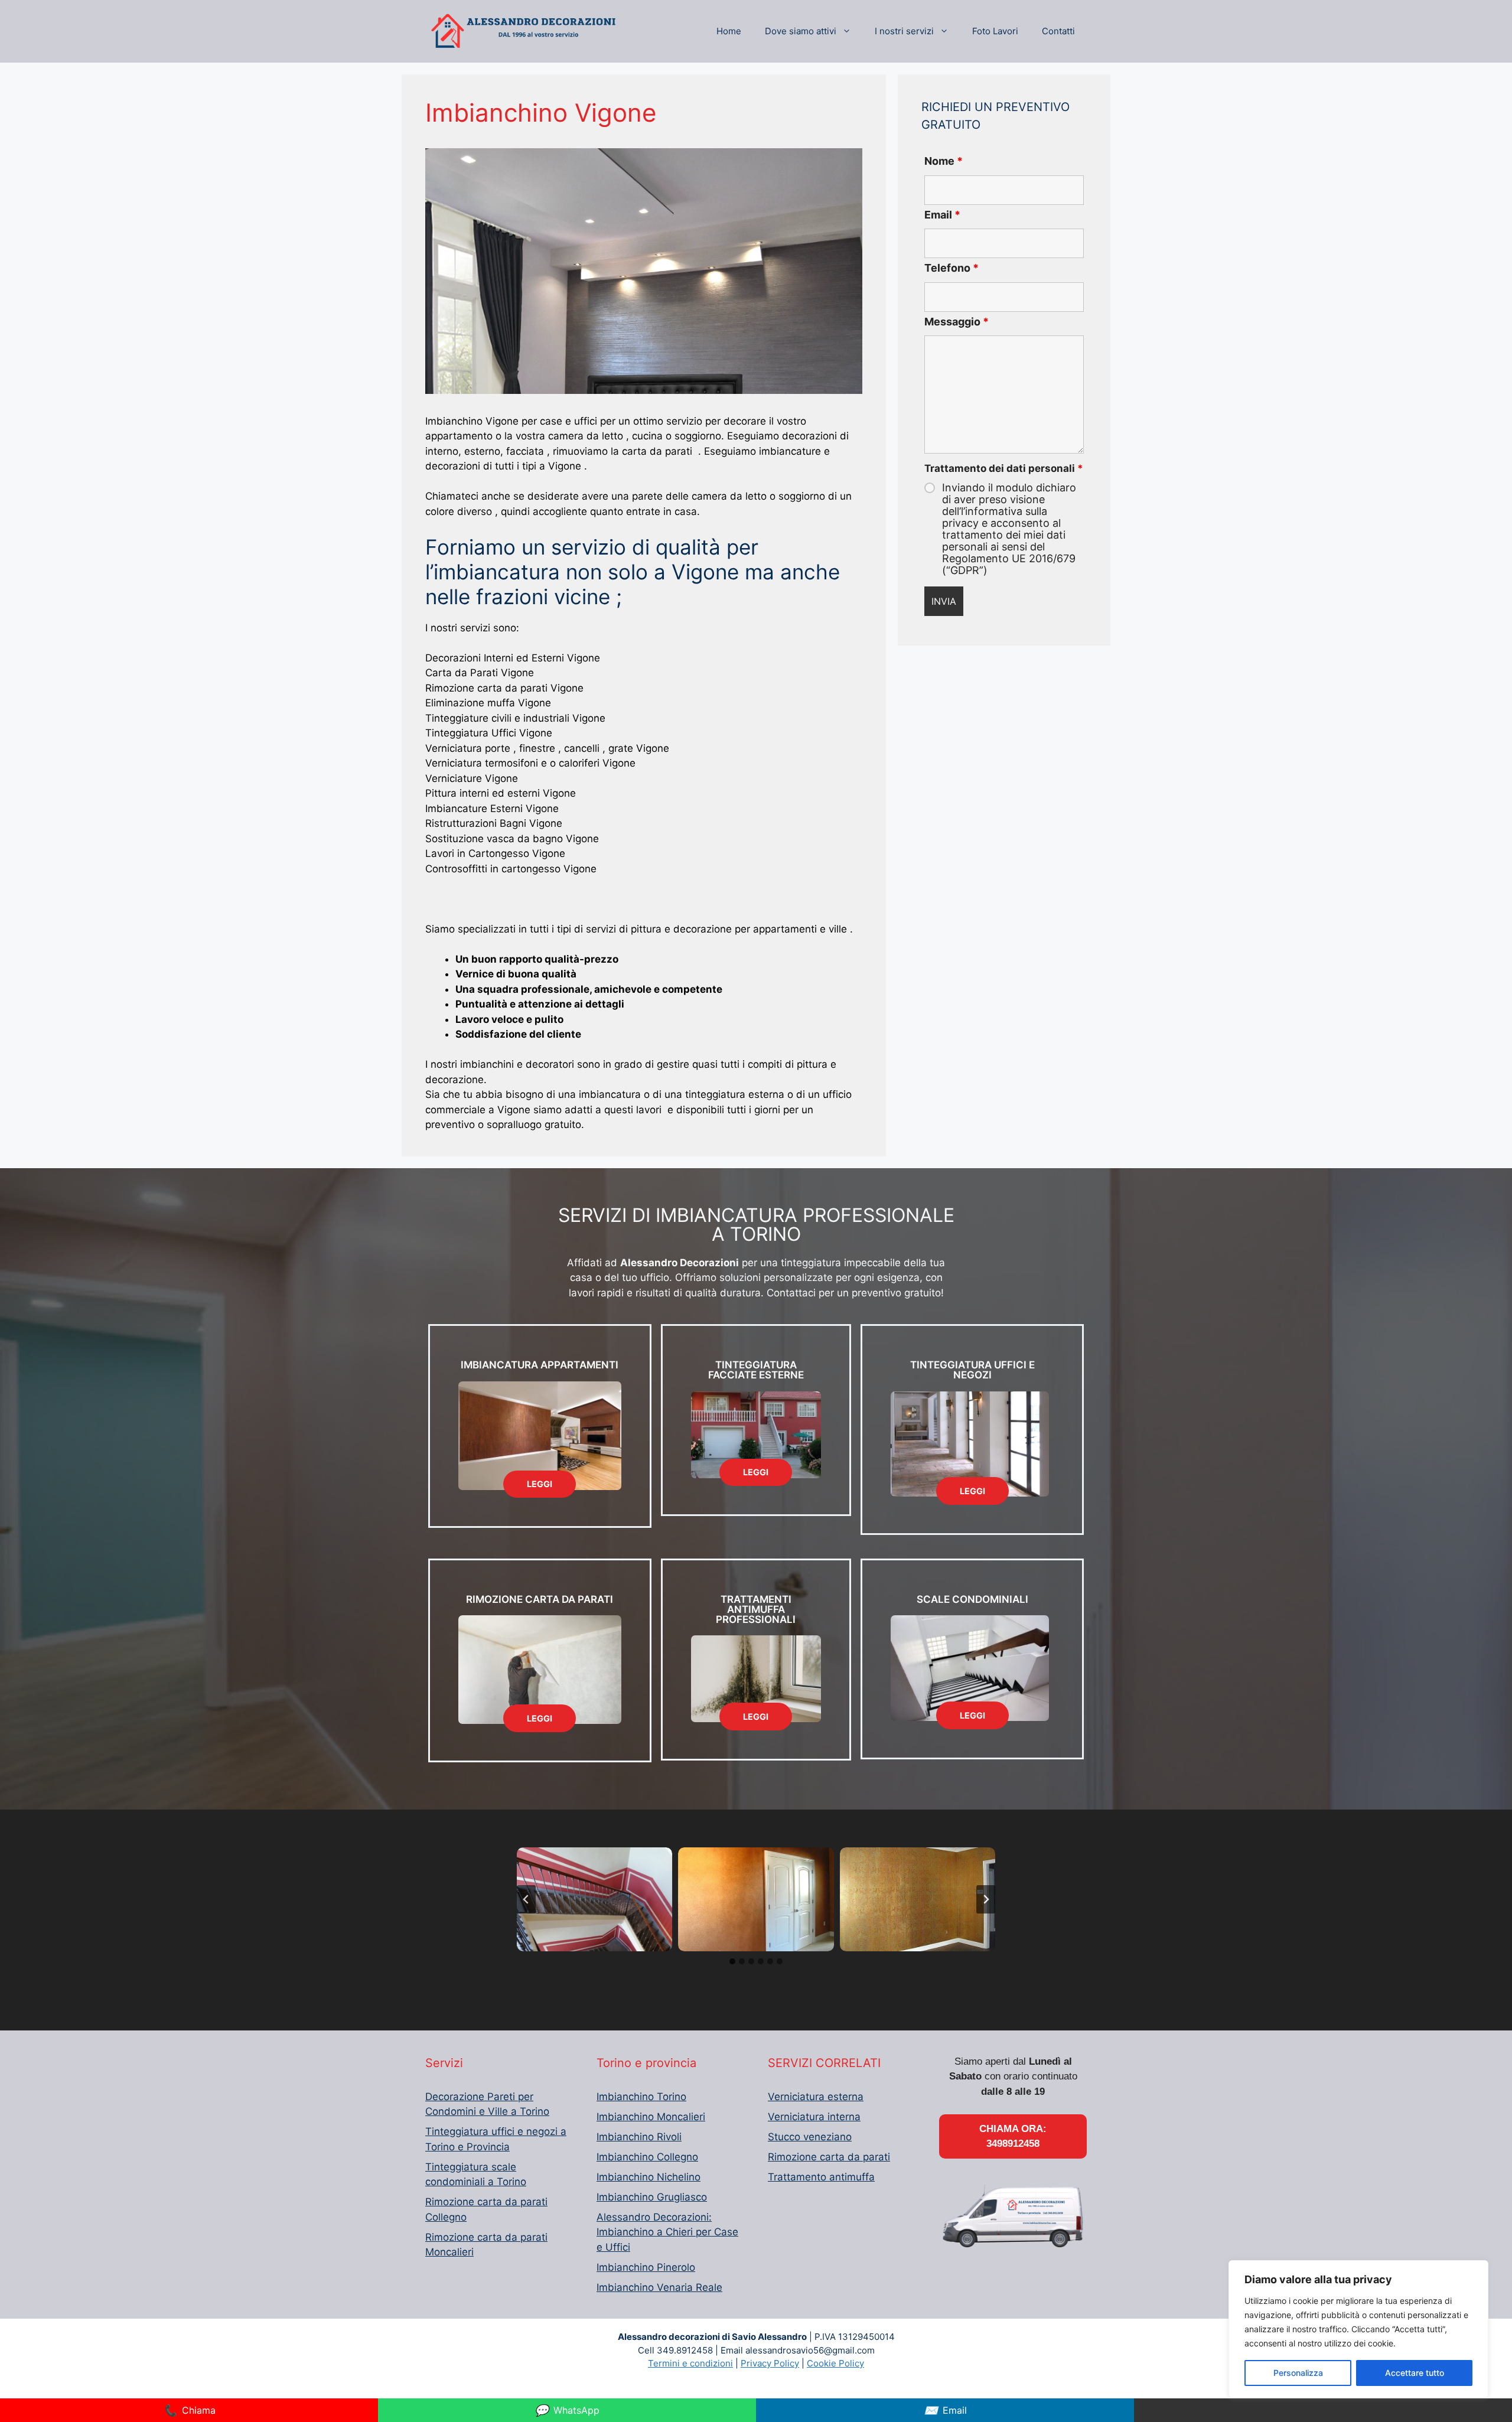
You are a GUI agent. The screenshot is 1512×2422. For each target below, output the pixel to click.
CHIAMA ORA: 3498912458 (1013, 2136)
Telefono (951, 268)
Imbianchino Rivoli (639, 2137)
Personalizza (1298, 2373)
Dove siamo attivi (801, 31)
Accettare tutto (1415, 2373)
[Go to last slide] (526, 1899)
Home (729, 31)
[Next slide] (986, 1899)
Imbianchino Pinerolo (646, 2267)
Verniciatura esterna (816, 2097)
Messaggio (957, 322)
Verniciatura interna (814, 2117)
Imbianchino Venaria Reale (659, 2287)
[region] (1358, 2329)
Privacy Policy (770, 2363)
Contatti (1058, 31)
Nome (944, 161)
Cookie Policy (835, 2363)
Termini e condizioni (690, 2363)
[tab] (732, 1961)
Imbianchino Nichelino (649, 2177)
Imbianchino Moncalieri (651, 2117)
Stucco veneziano (810, 2137)
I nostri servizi (904, 31)
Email (942, 215)
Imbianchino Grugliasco (652, 2197)
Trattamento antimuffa (821, 2177)
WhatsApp (567, 2410)
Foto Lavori (995, 31)
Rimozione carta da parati (829, 2157)
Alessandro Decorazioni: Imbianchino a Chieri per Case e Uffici (667, 2232)
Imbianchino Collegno (647, 2157)
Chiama (189, 2410)
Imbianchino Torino (641, 2097)
